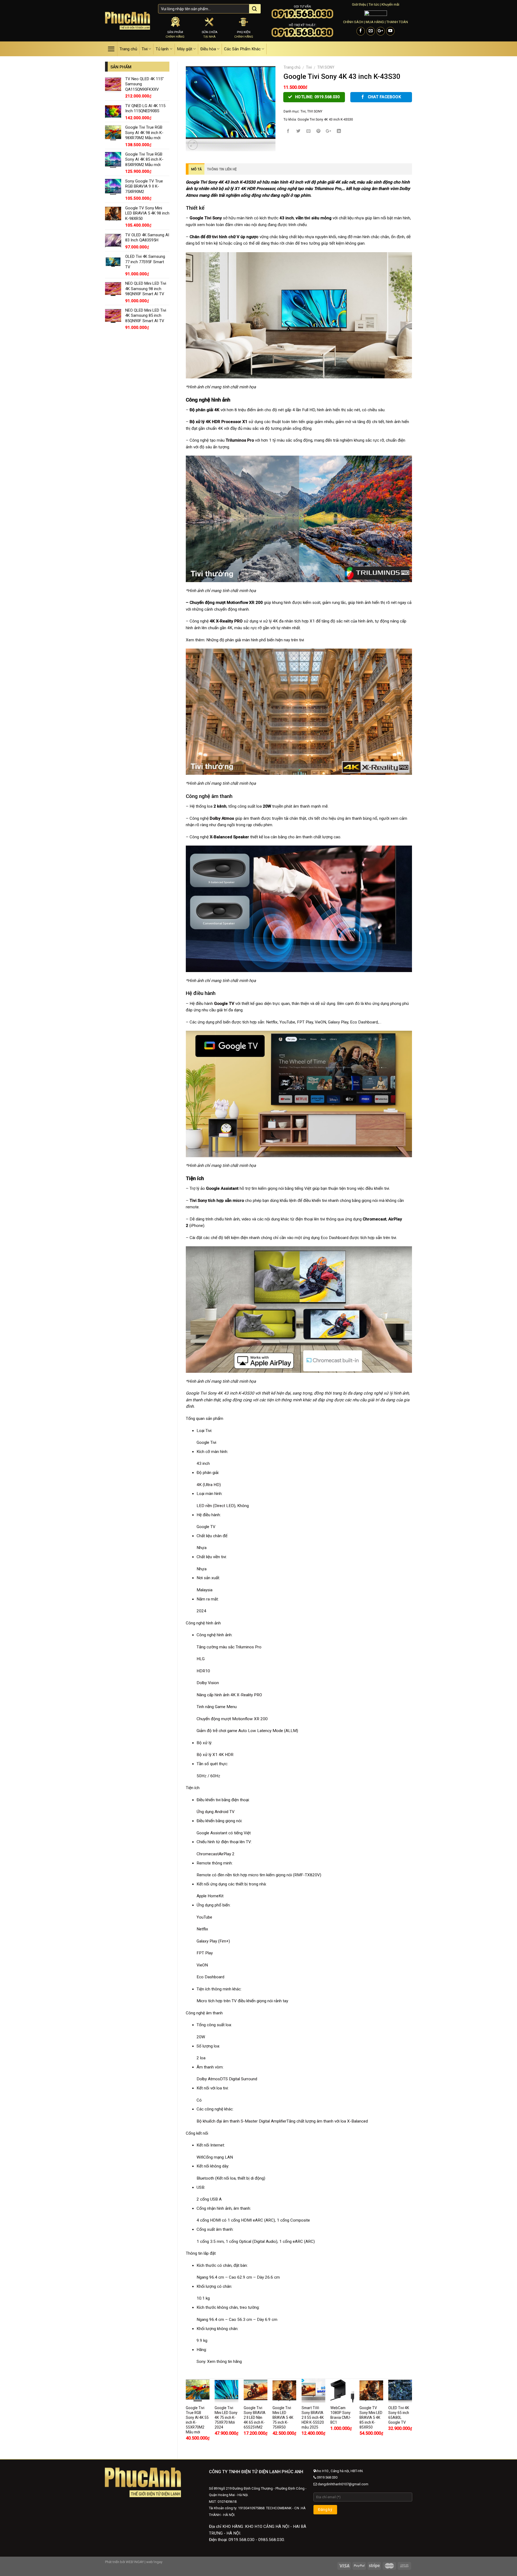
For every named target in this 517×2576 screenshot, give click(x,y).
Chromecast (208, 1854)
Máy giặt (185, 49)
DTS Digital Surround (239, 2079)
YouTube (204, 1917)
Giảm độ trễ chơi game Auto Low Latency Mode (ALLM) (247, 1731)
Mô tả (196, 169)
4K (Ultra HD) (209, 1485)
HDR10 (203, 1671)
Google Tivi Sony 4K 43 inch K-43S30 (325, 119)
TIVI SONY (326, 67)
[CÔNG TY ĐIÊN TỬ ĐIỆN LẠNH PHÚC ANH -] (127, 21)
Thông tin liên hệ (222, 169)
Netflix (202, 1929)
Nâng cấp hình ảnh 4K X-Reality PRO (229, 1695)
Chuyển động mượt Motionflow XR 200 (232, 1719)
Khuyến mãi (390, 4)
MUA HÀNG (375, 22)
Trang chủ (128, 49)
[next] (412, 2414)
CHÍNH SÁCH (353, 22)
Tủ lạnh (162, 49)
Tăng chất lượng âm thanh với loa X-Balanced (327, 2121)
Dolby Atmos (208, 2079)
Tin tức (374, 4)
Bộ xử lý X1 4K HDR (215, 1755)
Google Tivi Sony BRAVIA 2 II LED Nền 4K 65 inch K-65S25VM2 (255, 2417)
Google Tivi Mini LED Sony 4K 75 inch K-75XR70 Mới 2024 (226, 2417)
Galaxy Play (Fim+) (213, 1941)
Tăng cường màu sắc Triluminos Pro (229, 1647)
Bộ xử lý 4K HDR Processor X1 (219, 422)
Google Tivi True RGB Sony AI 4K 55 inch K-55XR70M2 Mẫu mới (197, 2420)
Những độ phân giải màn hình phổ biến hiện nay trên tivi (255, 640)
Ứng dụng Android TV (216, 1812)
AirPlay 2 (227, 1854)
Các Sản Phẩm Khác (242, 49)
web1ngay (154, 2562)
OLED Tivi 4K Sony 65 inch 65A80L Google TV (399, 2415)
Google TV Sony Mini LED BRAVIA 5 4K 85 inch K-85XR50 (371, 2417)
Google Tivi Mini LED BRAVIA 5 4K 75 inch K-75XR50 (283, 2417)
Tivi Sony (198, 1201)
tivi (215, 237)
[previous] (186, 2414)
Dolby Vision (208, 1683)
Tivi (145, 49)
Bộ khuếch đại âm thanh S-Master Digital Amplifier (242, 2121)
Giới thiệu (359, 4)
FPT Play (205, 1953)
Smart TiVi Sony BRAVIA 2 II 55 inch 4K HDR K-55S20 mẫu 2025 (313, 2417)
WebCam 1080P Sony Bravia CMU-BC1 (341, 2415)
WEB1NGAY (135, 2562)
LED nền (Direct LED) (216, 1506)
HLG (201, 1659)
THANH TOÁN (397, 22)
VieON (202, 1965)
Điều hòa (208, 49)
